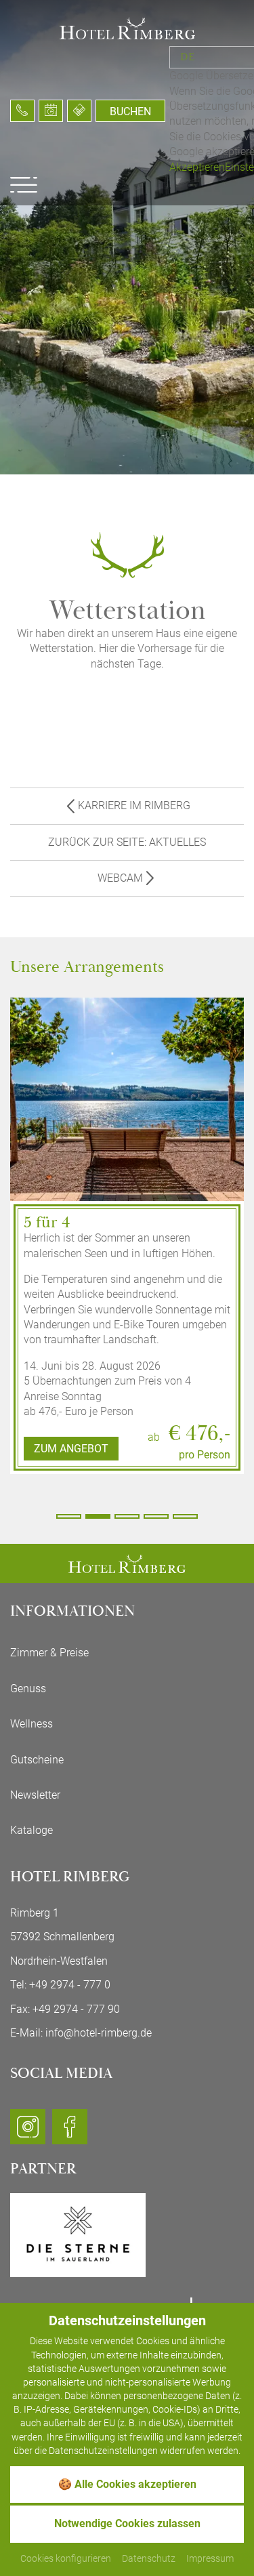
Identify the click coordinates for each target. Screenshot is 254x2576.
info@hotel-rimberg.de (99, 2033)
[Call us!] (22, 111)
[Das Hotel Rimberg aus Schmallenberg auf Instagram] (28, 2132)
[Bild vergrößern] (127, 1159)
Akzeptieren (197, 167)
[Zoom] (127, 237)
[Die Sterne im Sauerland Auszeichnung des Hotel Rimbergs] (78, 2234)
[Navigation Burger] (24, 185)
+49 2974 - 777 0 (70, 1985)
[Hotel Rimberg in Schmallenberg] (127, 27)
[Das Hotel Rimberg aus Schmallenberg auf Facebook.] (70, 2132)
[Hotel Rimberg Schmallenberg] (127, 1562)
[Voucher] (79, 111)
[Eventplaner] (51, 111)
